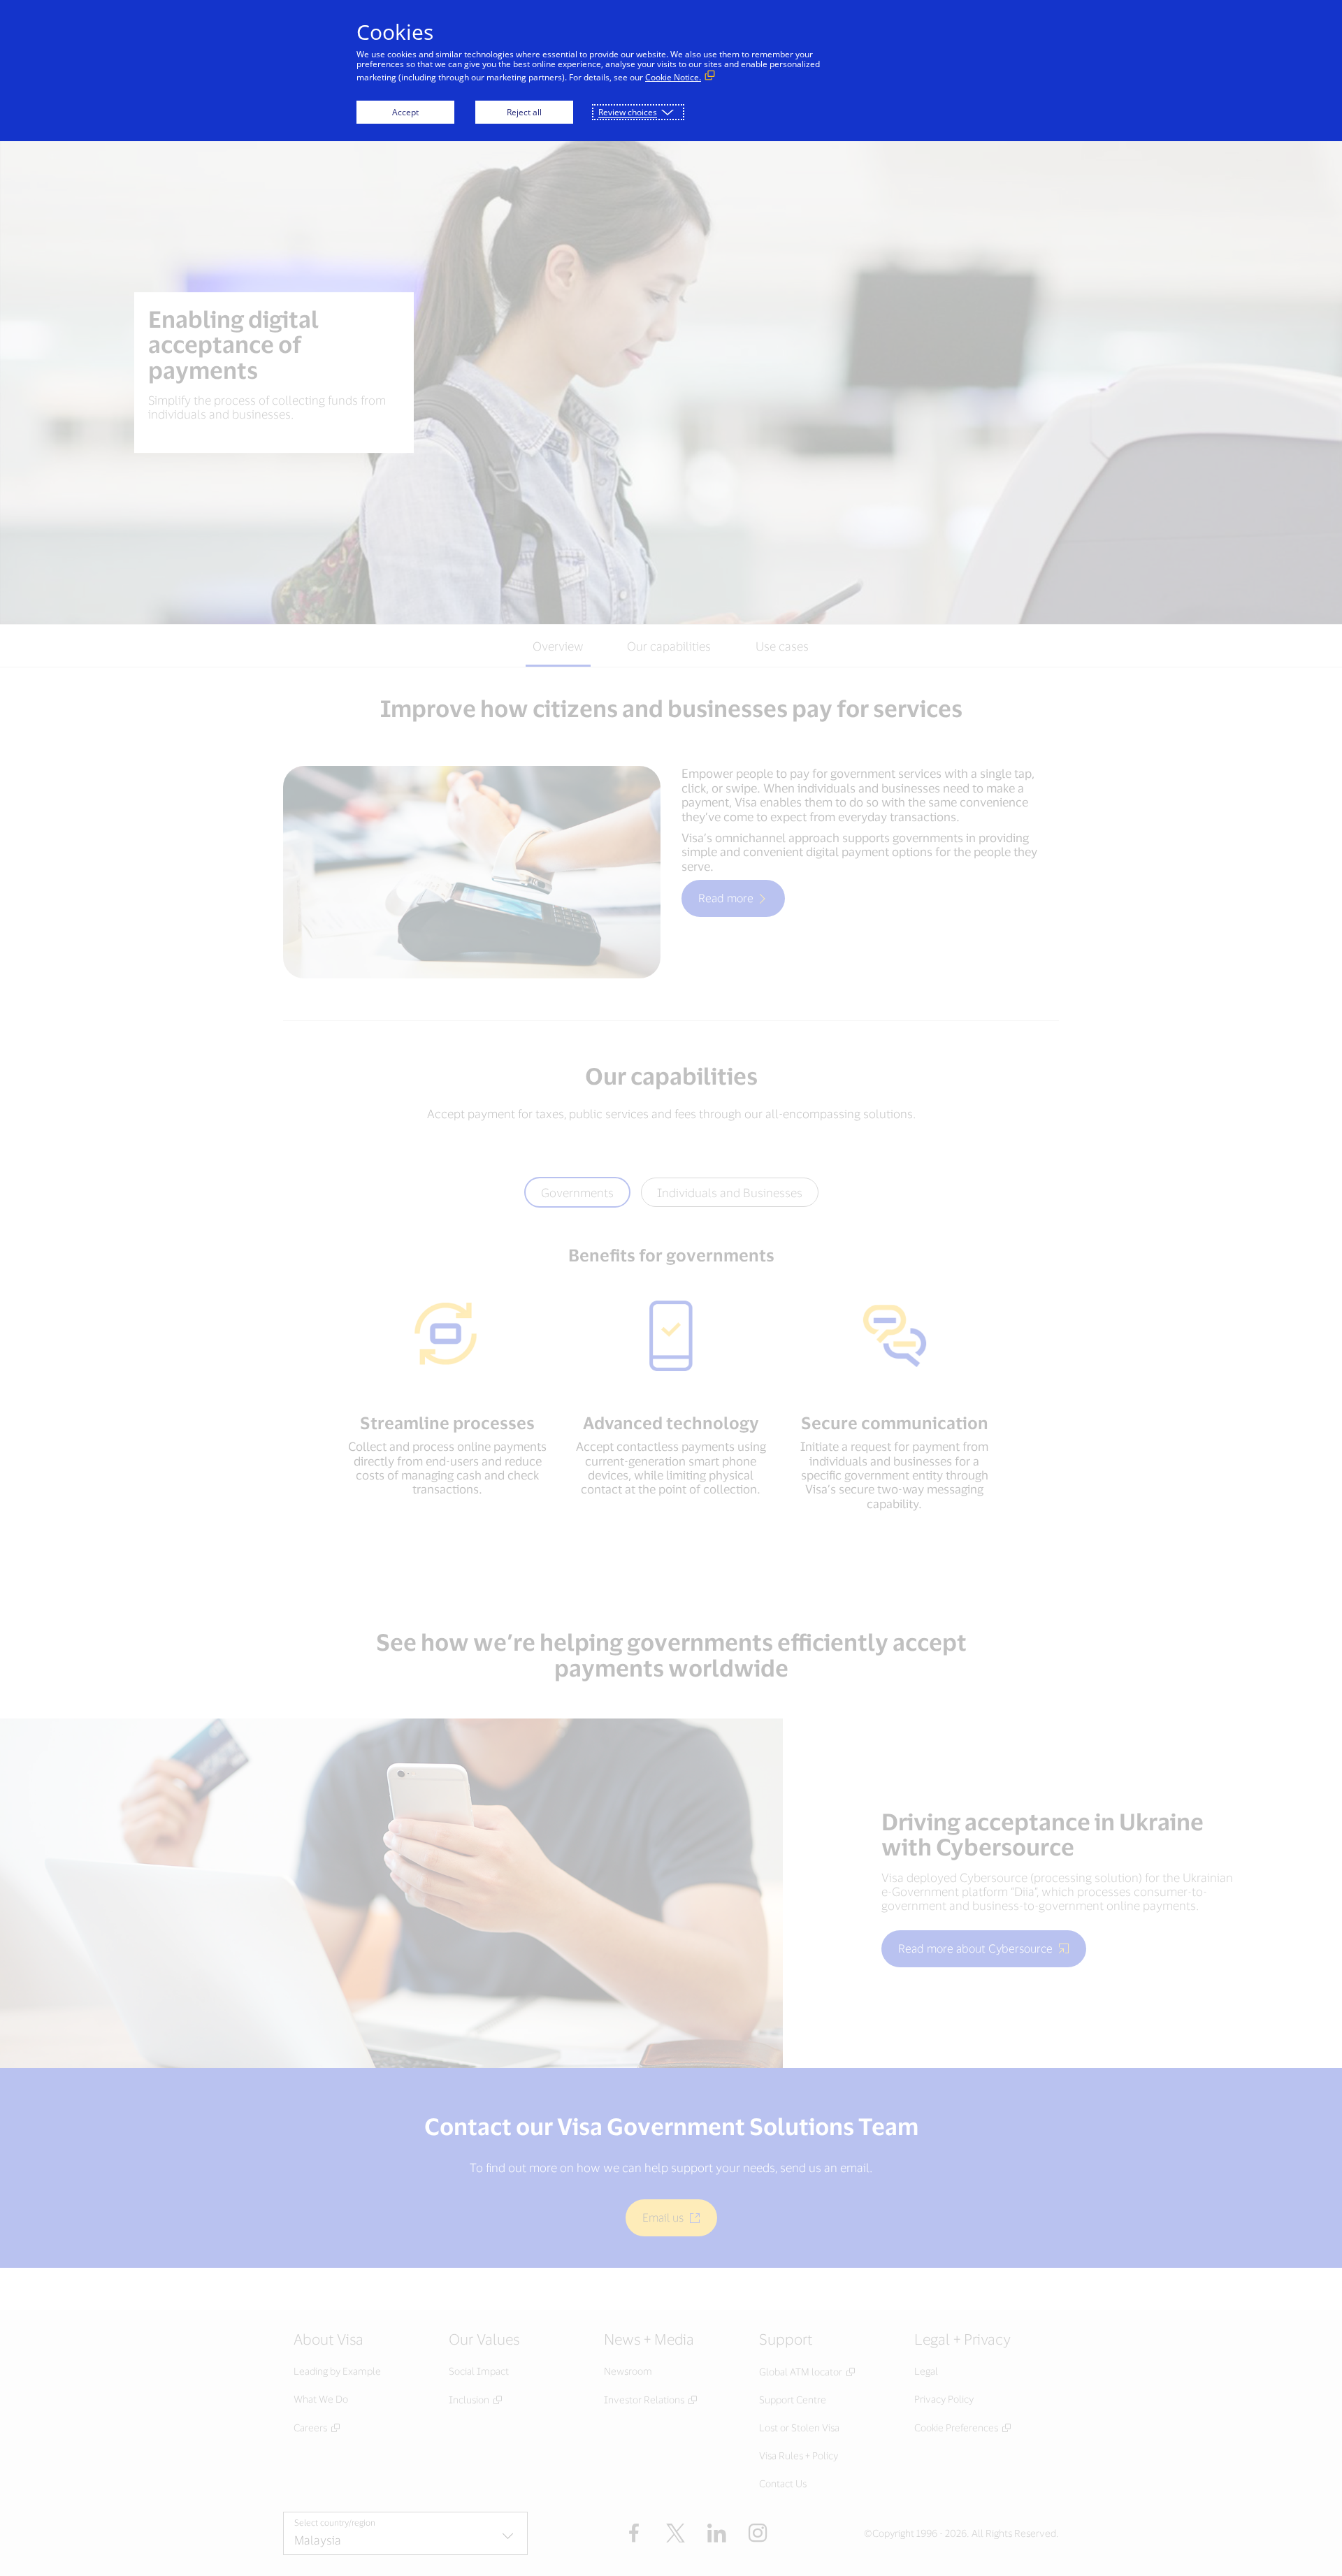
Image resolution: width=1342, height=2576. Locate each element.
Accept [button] (405, 112)
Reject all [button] (524, 112)
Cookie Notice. (673, 77)
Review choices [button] (628, 112)
